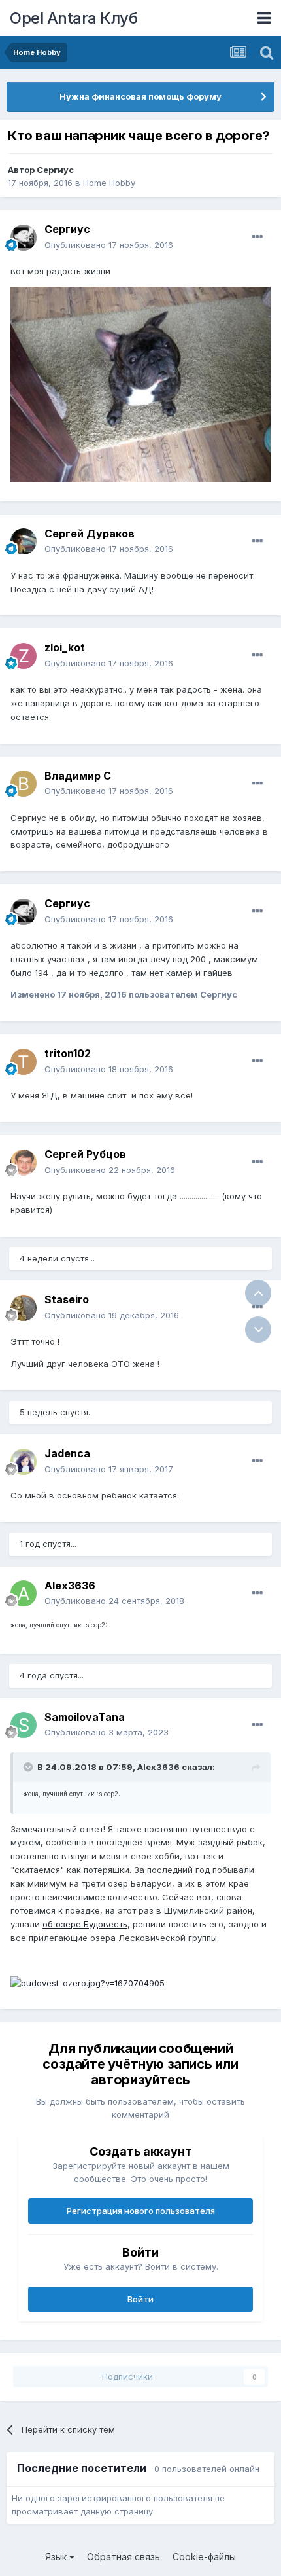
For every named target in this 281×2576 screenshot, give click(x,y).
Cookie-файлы (204, 2557)
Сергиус (55, 170)
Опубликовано (109, 245)
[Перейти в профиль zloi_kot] (24, 656)
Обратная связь (124, 2557)
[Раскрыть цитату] (29, 1767)
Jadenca (67, 1453)
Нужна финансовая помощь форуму (140, 96)
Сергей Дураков (90, 534)
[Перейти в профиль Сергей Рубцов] (24, 1163)
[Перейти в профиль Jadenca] (24, 1462)
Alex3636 (70, 1586)
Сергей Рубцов (85, 1154)
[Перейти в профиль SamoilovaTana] (24, 1725)
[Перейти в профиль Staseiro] (24, 1308)
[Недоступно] (140, 384)
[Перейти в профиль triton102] (24, 1062)
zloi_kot (65, 647)
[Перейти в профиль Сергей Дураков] (24, 541)
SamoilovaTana (85, 1717)
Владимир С (78, 776)
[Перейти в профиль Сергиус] (24, 238)
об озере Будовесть (85, 1924)
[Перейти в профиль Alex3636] (24, 1593)
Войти (140, 2299)
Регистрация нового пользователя (141, 2211)
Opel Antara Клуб (74, 18)
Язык (57, 2557)
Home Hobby (109, 183)
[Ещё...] (257, 237)
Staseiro (67, 1299)
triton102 (68, 1053)
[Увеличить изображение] (88, 1982)
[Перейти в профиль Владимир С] (24, 784)
